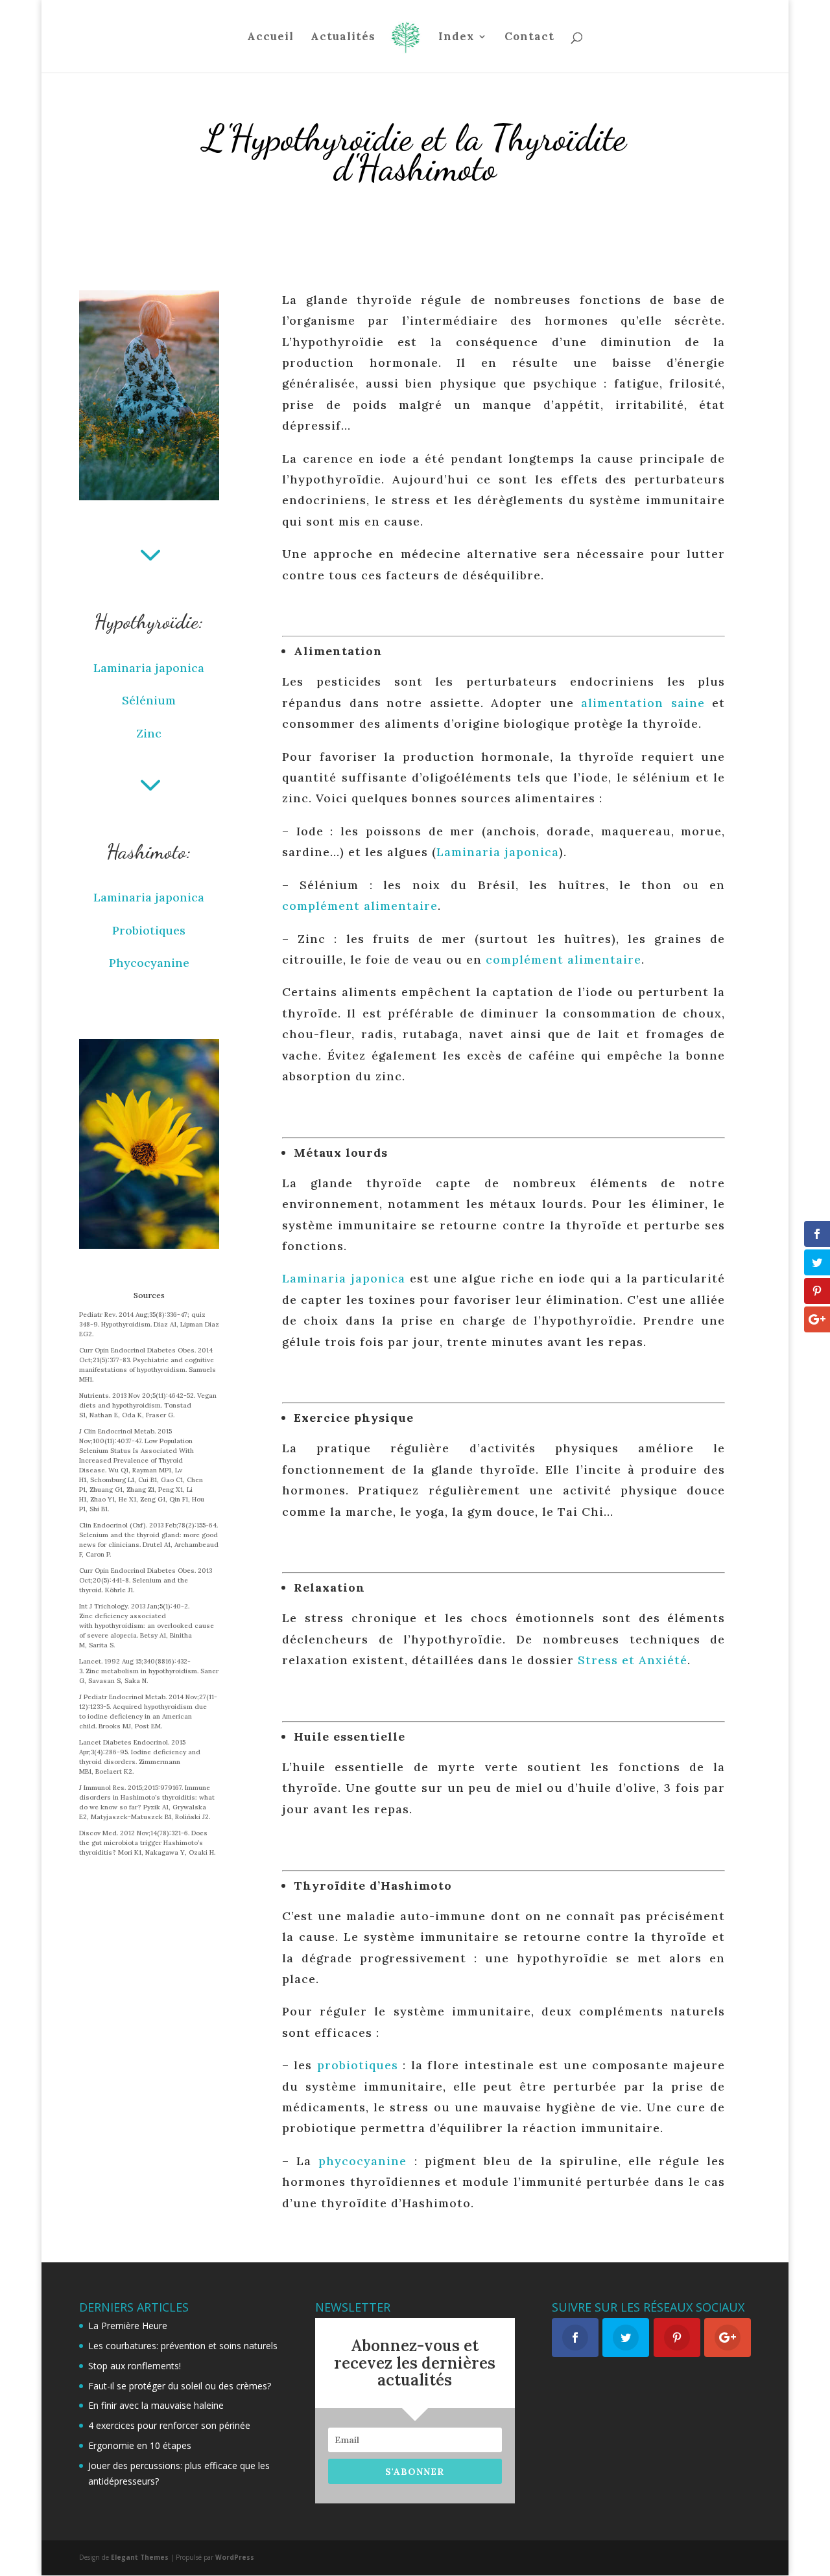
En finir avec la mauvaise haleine (156, 2405)
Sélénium (149, 700)
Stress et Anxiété (633, 1660)
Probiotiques (149, 930)
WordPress (235, 2557)
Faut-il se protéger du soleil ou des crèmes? (180, 2386)
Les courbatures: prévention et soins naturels (183, 2346)
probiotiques (358, 2065)
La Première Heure (128, 2326)
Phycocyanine (149, 963)
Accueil (270, 38)
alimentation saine (643, 703)
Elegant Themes (140, 2557)
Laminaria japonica (149, 668)
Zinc (149, 733)
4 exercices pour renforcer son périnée (169, 2425)
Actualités (343, 38)
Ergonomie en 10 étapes (140, 2445)
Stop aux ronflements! (135, 2366)
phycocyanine (362, 2161)
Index (456, 38)
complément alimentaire (360, 906)
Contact (529, 38)
